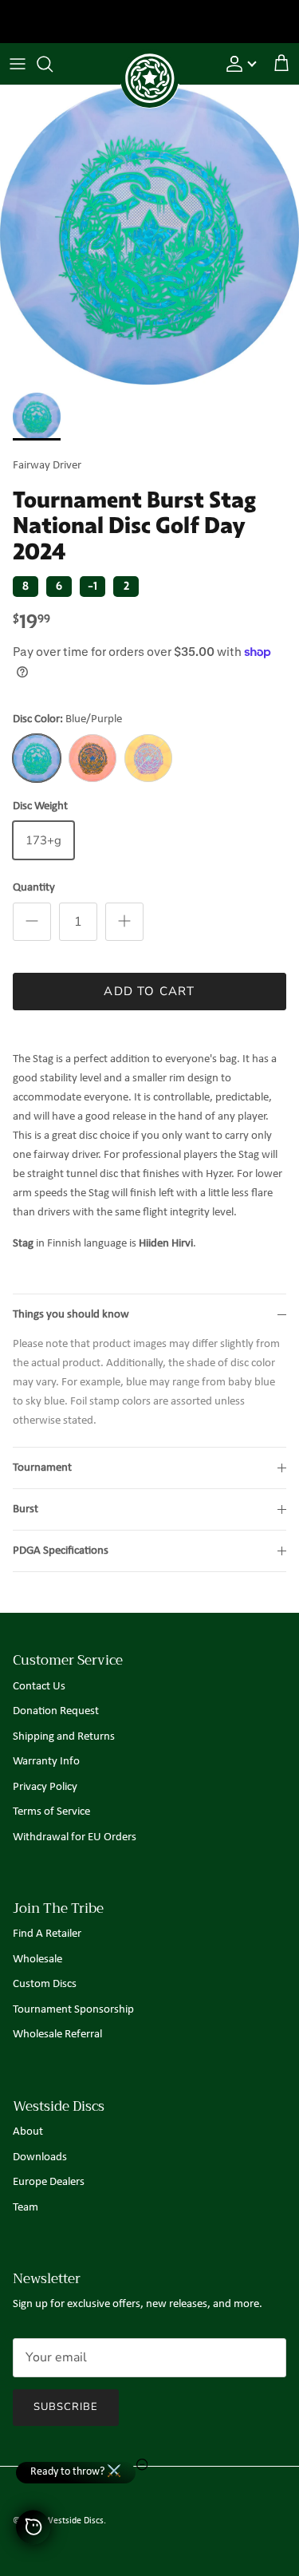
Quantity (34, 888)
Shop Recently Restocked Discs (149, 23)
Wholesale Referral (57, 2035)
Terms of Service (51, 1812)
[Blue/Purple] (37, 758)
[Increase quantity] (124, 922)
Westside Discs (74, 2521)
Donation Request (56, 1711)
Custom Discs (45, 1984)
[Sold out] (148, 758)
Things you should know (71, 1315)
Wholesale (37, 1960)
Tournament (42, 1468)
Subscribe (66, 2407)
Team (26, 2208)
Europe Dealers (49, 2182)
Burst (26, 1509)
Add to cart (149, 991)
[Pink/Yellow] (92, 758)
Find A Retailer (47, 1934)
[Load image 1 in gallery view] (149, 235)
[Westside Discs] (150, 60)
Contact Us (39, 1687)
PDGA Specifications (61, 1551)
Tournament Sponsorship (73, 2010)
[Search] (53, 64)
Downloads (40, 2157)
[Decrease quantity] (32, 922)
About (28, 2132)
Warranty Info (46, 1762)
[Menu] (18, 64)
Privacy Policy (45, 1787)
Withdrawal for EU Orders (75, 1837)
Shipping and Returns (64, 1737)
